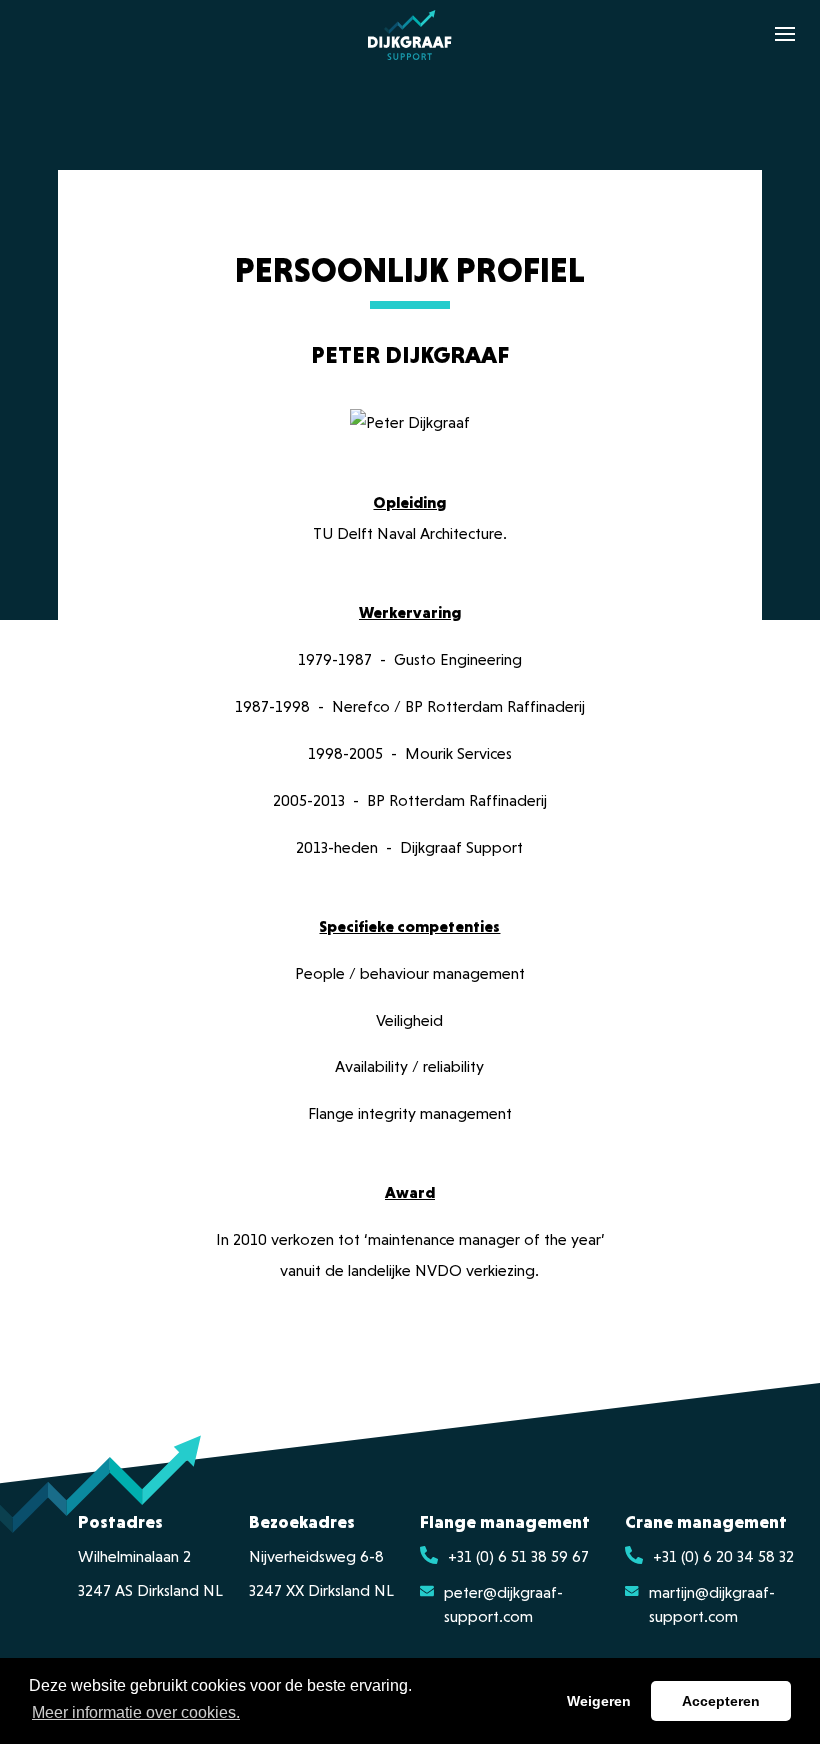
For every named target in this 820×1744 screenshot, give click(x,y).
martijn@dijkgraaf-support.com (712, 1606)
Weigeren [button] (599, 1701)
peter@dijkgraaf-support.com (503, 1606)
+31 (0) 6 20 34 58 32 (723, 1558)
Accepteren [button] (721, 1701)
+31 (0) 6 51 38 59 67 (518, 1558)
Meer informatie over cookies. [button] (136, 1712)
